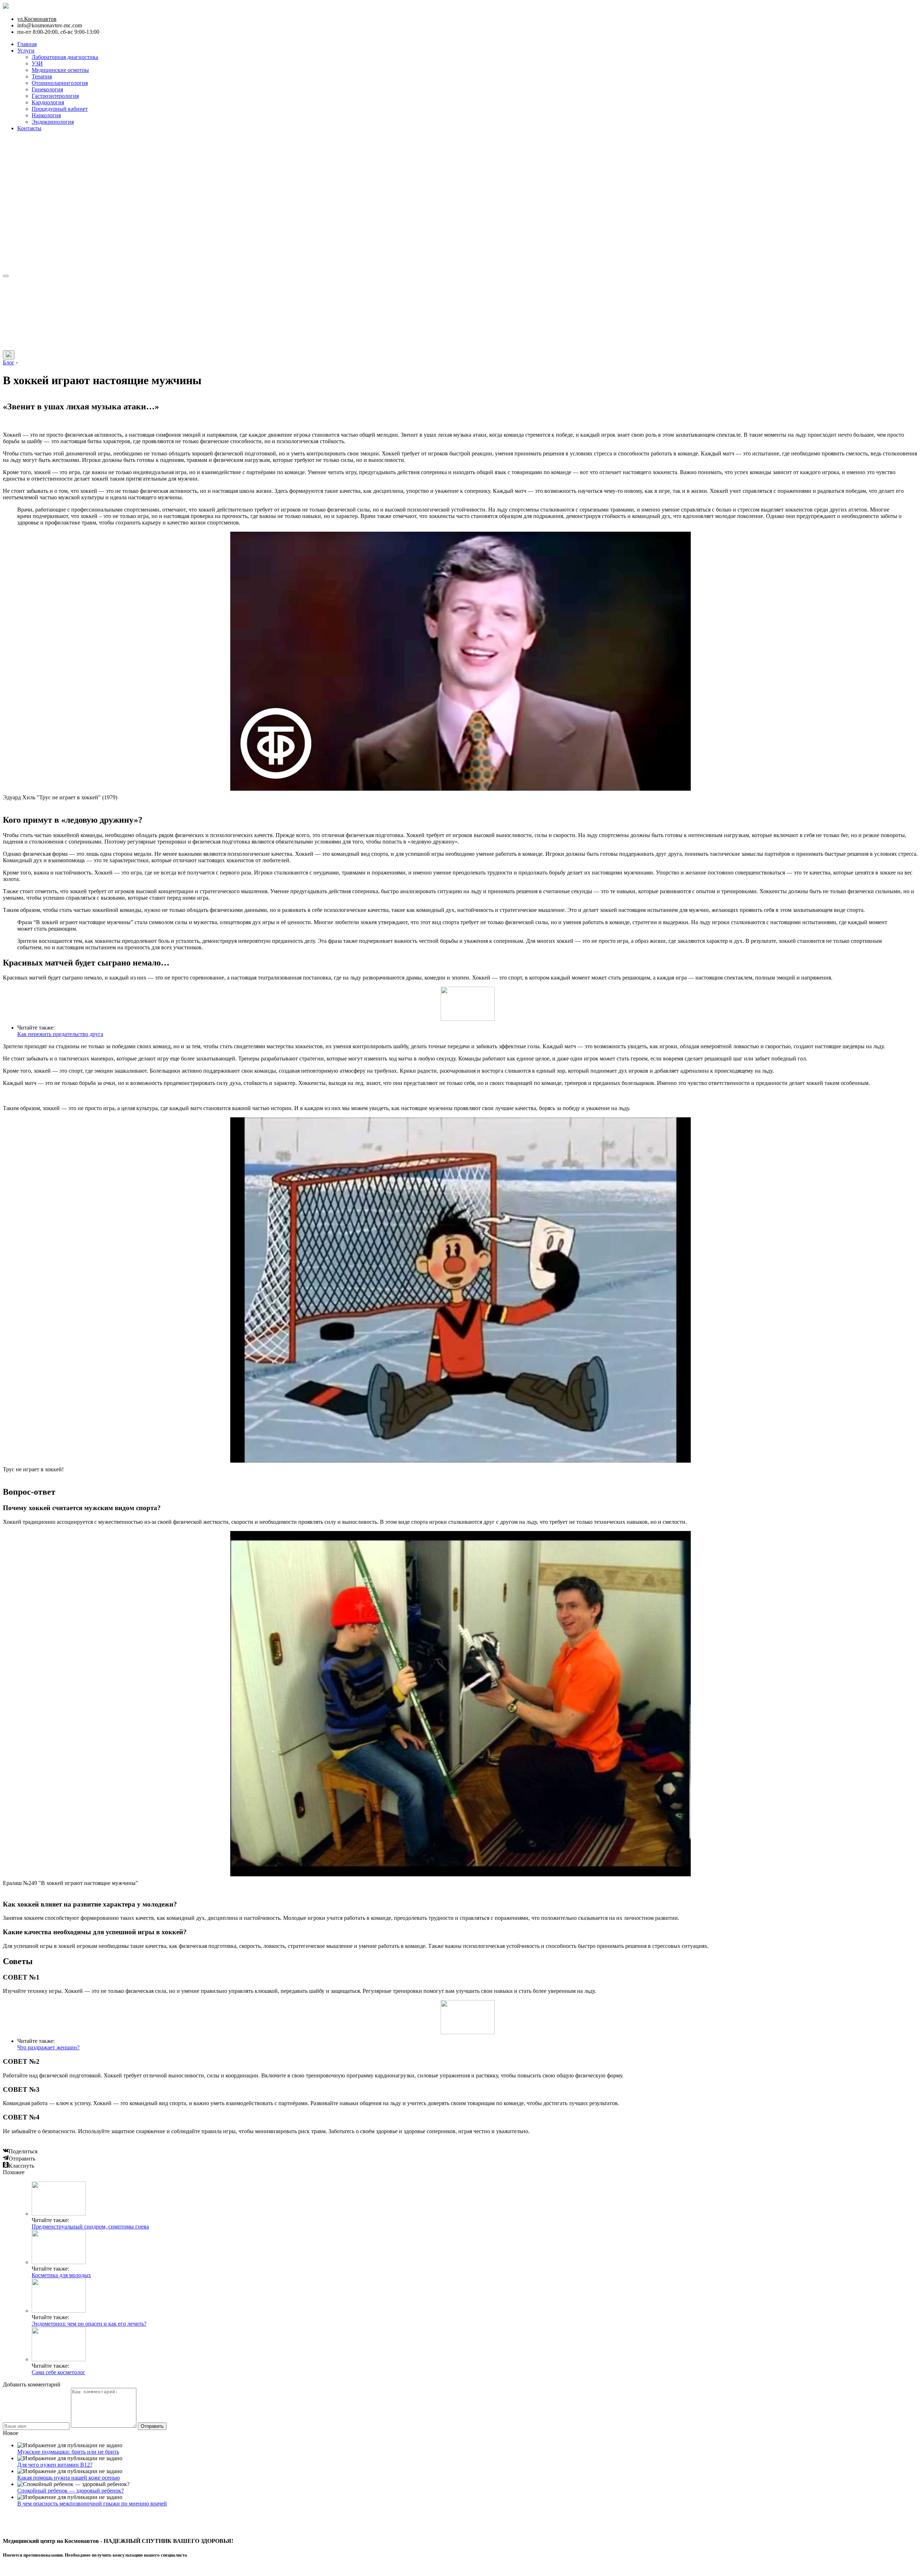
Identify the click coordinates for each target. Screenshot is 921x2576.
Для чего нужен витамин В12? (55, 2465)
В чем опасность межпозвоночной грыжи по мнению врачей (92, 2504)
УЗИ (37, 63)
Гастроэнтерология (55, 96)
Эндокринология (53, 122)
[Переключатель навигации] (6, 276)
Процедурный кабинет (60, 109)
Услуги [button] (26, 51)
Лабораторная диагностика (65, 57)
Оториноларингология (60, 83)
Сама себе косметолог (58, 2372)
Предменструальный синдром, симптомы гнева (90, 2227)
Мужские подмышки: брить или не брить (68, 2452)
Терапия (42, 76)
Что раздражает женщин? (48, 2047)
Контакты (29, 128)
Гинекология (47, 89)
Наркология (46, 115)
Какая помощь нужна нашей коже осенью (69, 2478)
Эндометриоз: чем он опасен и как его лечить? (89, 2324)
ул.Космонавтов (37, 19)
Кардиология (48, 102)
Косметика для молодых (61, 2275)
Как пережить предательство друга (60, 1034)
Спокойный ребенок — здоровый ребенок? (71, 2491)
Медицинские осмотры (60, 70)
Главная (27, 44)
